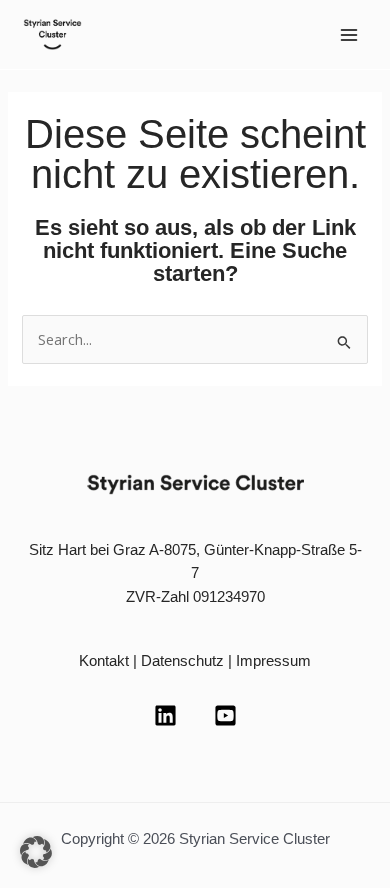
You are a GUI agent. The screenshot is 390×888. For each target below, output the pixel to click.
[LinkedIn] (165, 715)
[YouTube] (225, 715)
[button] (36, 852)
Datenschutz (182, 661)
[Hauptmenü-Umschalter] (349, 35)
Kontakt (104, 661)
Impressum (273, 661)
